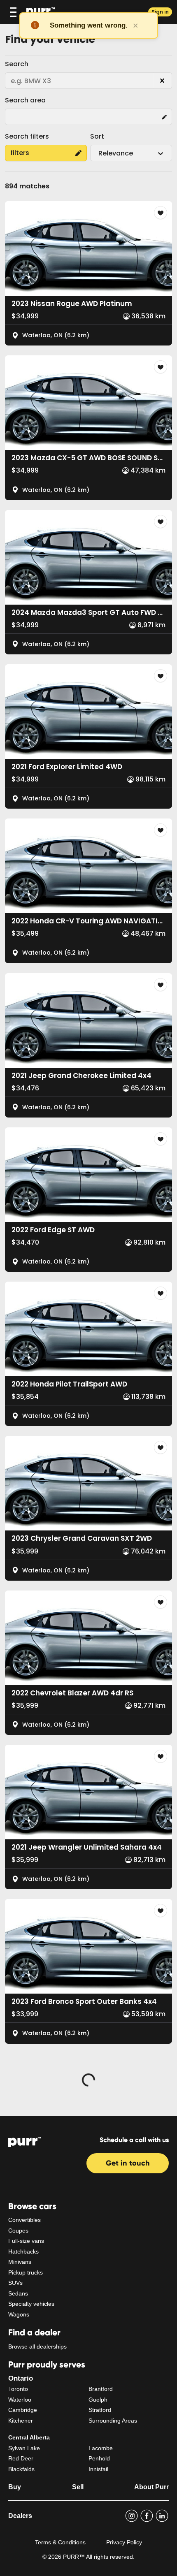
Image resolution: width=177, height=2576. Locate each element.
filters (20, 153)
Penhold (99, 2458)
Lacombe (101, 2448)
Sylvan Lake (24, 2448)
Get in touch (128, 2163)
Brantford (101, 2389)
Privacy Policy (124, 2542)
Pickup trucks (26, 2272)
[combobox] (99, 153)
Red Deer (21, 2458)
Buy (15, 2487)
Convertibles (24, 2220)
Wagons (19, 2314)
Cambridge (23, 2410)
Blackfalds (21, 2469)
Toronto (18, 2389)
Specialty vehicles (31, 2304)
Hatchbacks (23, 2251)
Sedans (18, 2293)
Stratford (100, 2410)
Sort (97, 136)
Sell (78, 2487)
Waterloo (20, 2400)
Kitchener (21, 2421)
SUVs (15, 2283)
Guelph (98, 2400)
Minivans (20, 2262)
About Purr (151, 2487)
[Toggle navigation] (13, 12)
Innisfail (98, 2469)
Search (17, 64)
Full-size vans (26, 2241)
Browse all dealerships (37, 2346)
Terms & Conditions (60, 2542)
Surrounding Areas (113, 2421)
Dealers (20, 2516)
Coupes (18, 2231)
